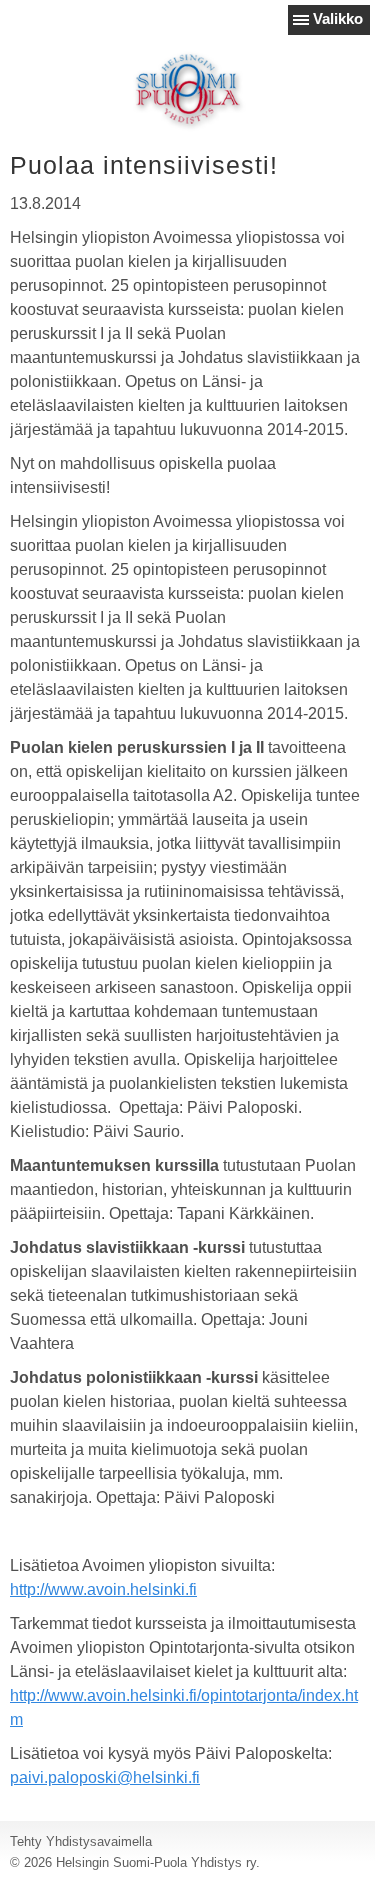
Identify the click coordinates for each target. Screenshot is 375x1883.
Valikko (338, 18)
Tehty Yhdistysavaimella (81, 1841)
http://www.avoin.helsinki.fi (103, 1589)
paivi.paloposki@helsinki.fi (105, 1777)
